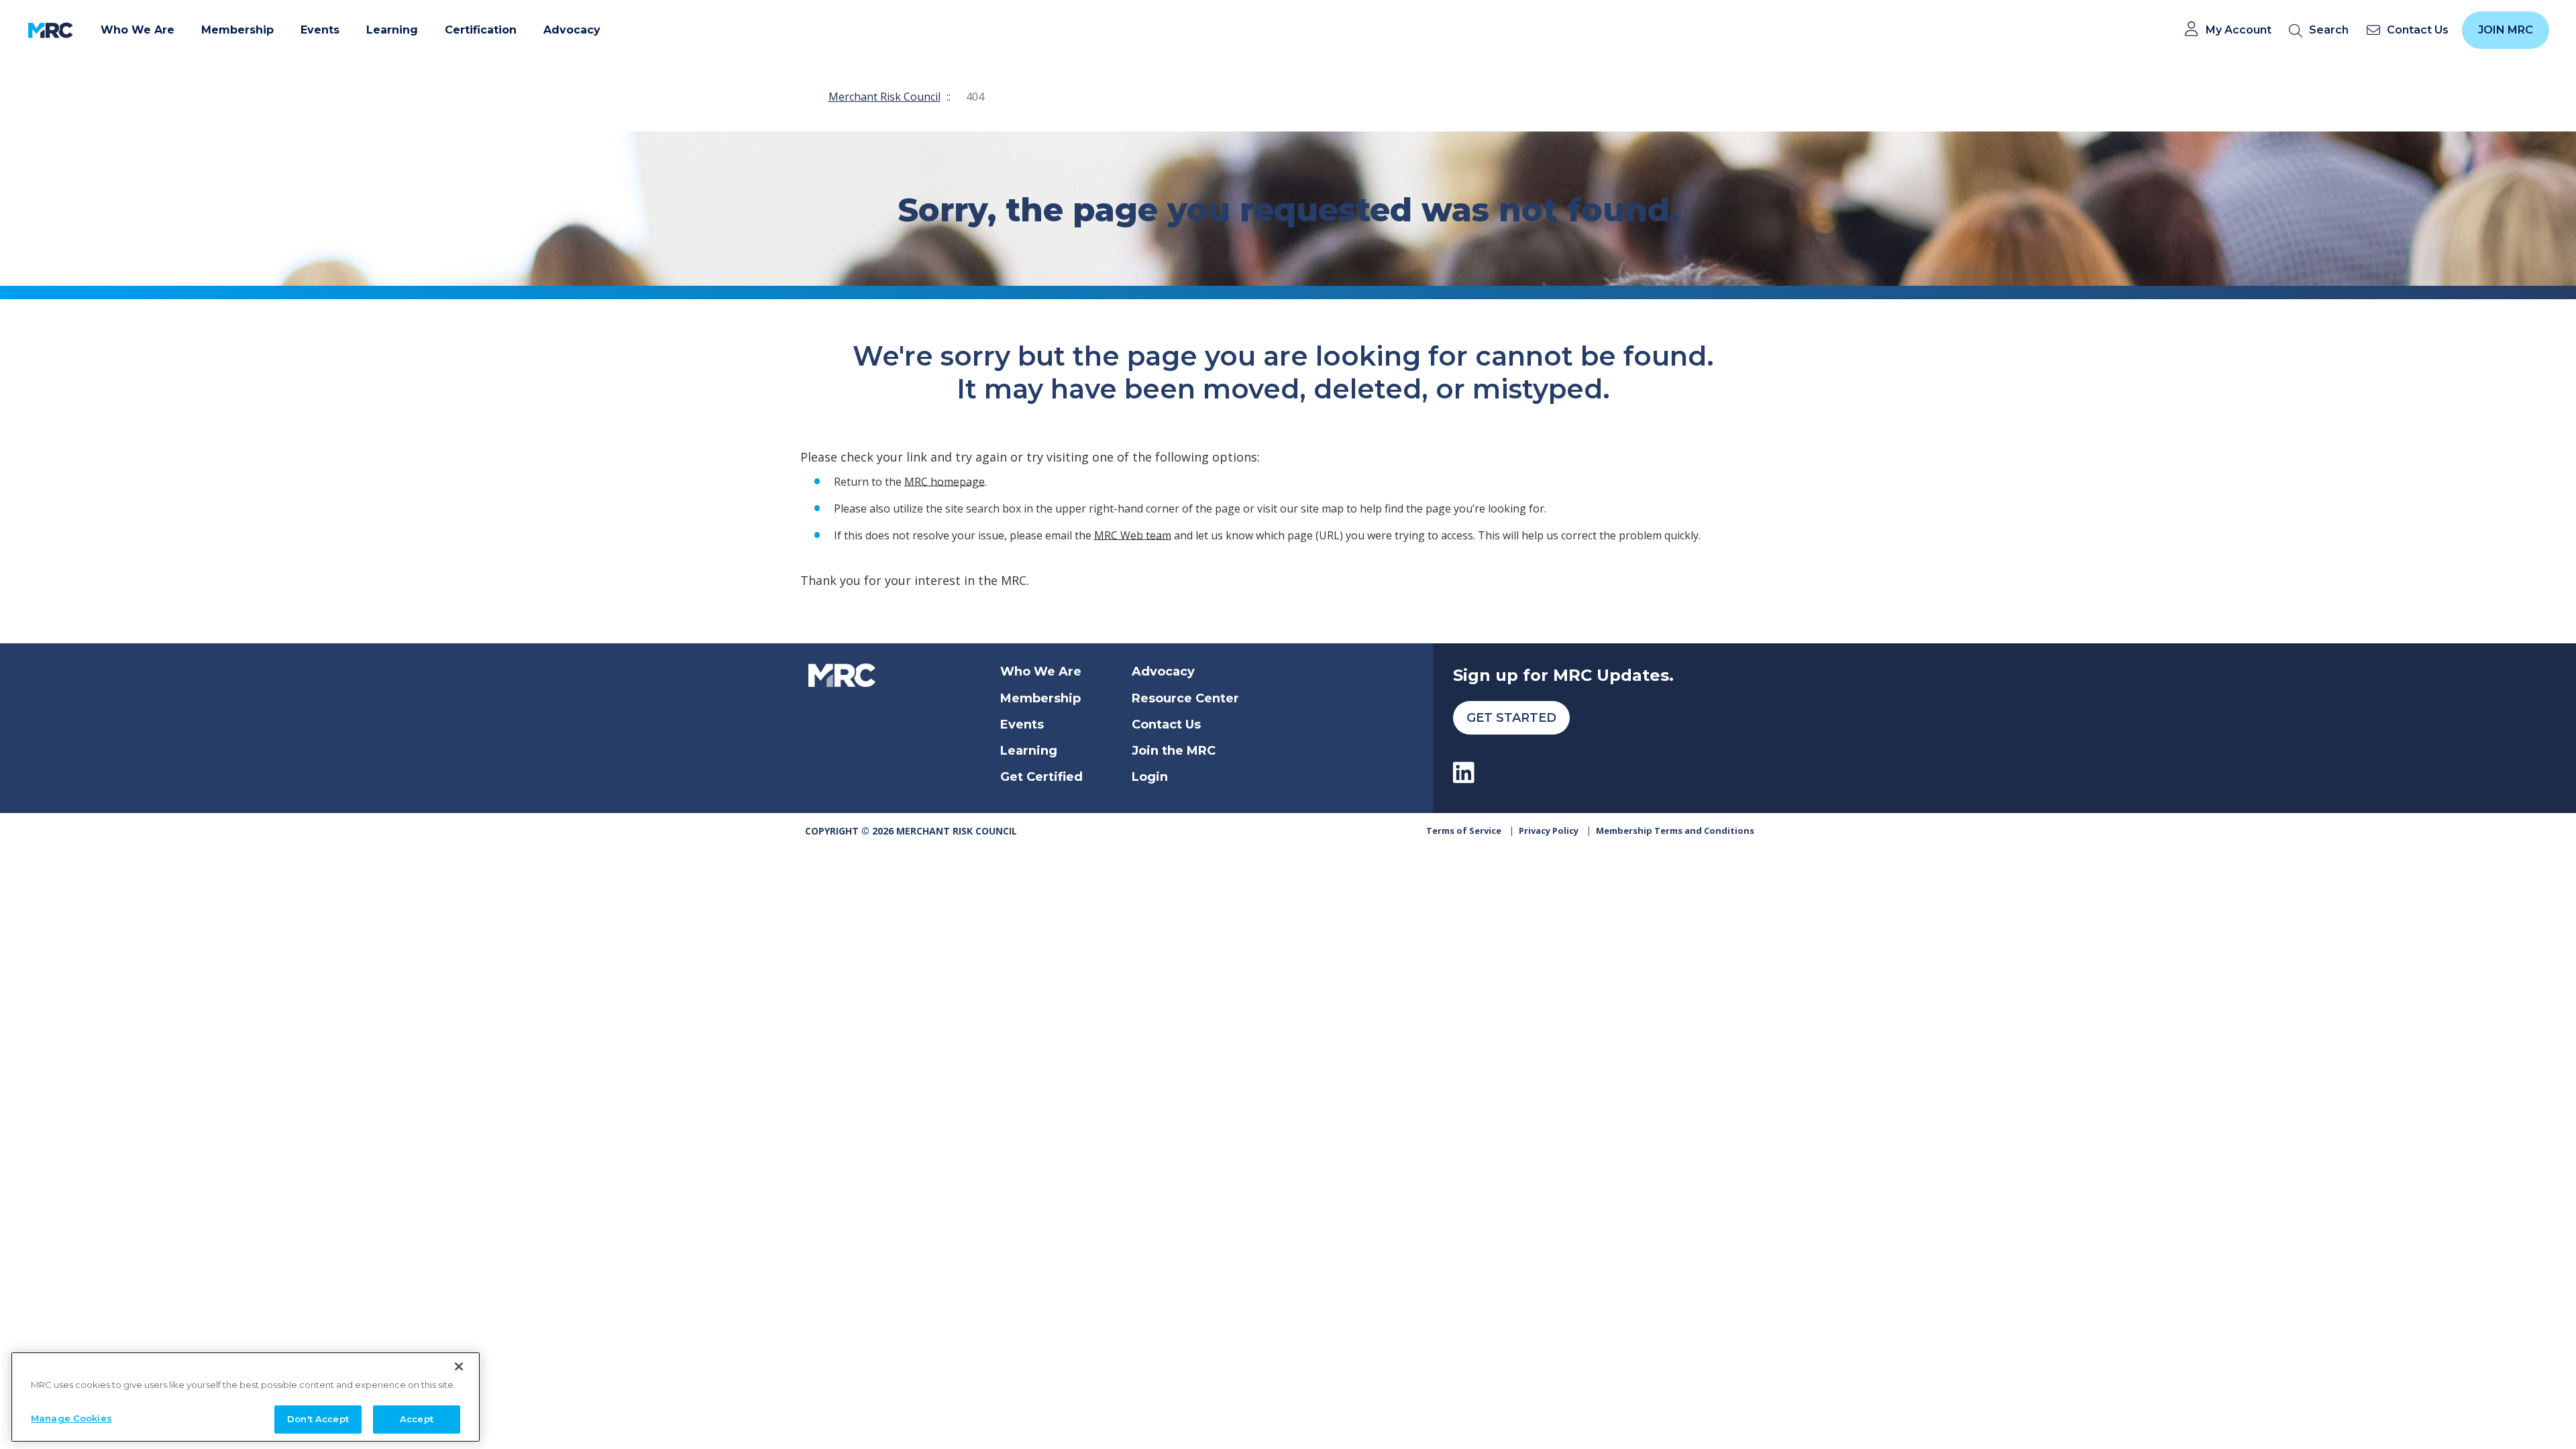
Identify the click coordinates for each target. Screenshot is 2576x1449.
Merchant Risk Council (884, 97)
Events (1022, 724)
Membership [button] (237, 30)
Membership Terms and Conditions (1675, 830)
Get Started (1511, 718)
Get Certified (1041, 777)
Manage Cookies (71, 1417)
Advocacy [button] (572, 30)
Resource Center (1185, 698)
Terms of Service (1464, 830)
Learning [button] (392, 30)
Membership (1040, 698)
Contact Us (1166, 724)
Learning (1029, 751)
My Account (2239, 30)
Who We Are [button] (138, 30)
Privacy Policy (1549, 830)
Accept (417, 1418)
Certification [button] (481, 30)
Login (1150, 777)
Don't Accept (318, 1418)
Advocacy (1163, 672)
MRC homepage (945, 481)
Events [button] (320, 30)
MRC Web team (1133, 535)
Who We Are (1041, 672)
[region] (246, 1397)
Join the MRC (1174, 751)
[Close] (459, 1366)
